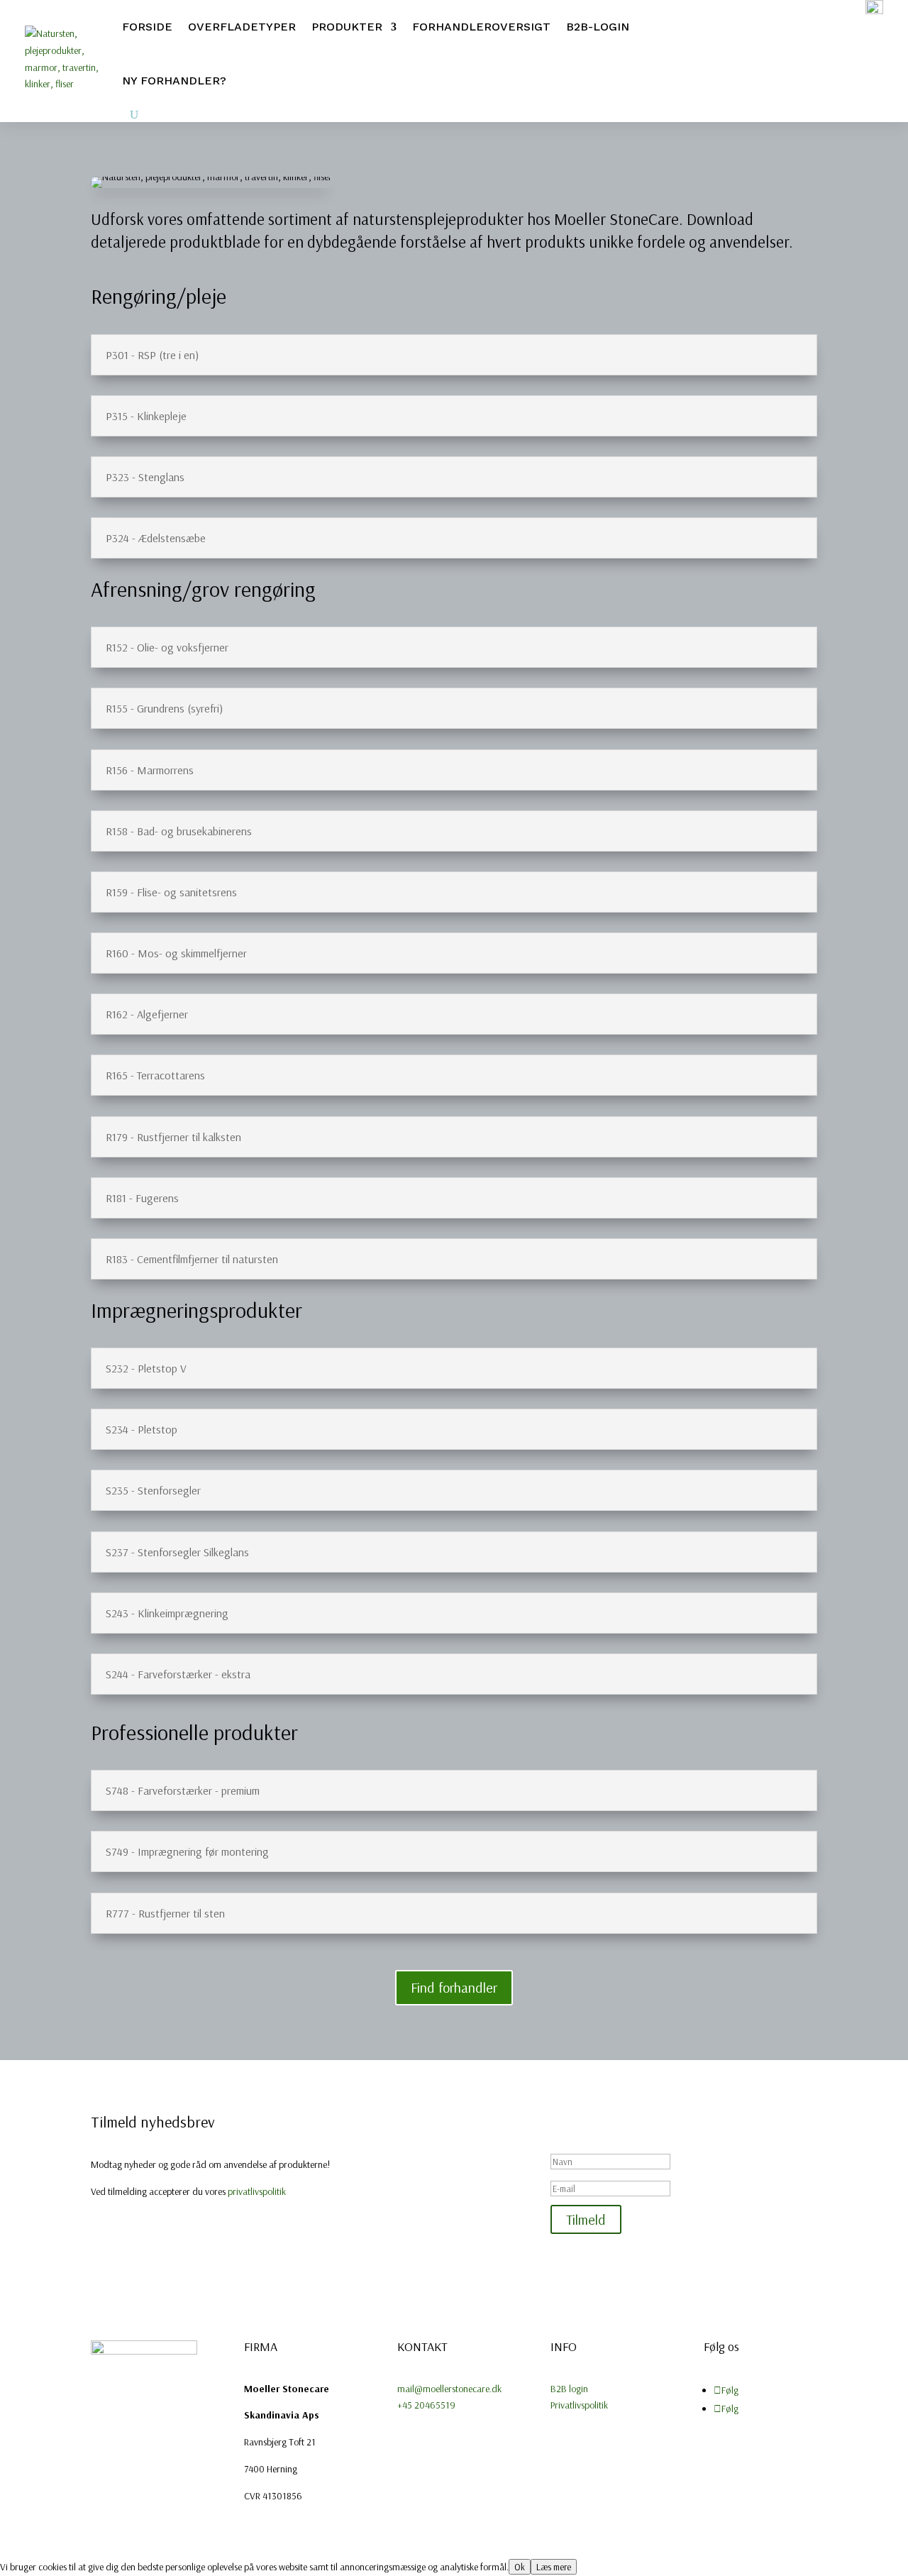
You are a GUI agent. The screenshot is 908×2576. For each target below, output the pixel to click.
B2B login (569, 2389)
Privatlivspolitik (579, 2405)
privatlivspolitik (257, 2191)
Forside (147, 27)
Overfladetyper (242, 27)
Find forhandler (454, 1987)
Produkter (347, 27)
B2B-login (598, 27)
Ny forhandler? (174, 81)
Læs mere (554, 2567)
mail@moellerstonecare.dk (449, 2389)
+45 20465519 (426, 2405)
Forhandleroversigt (481, 27)
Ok (520, 2567)
